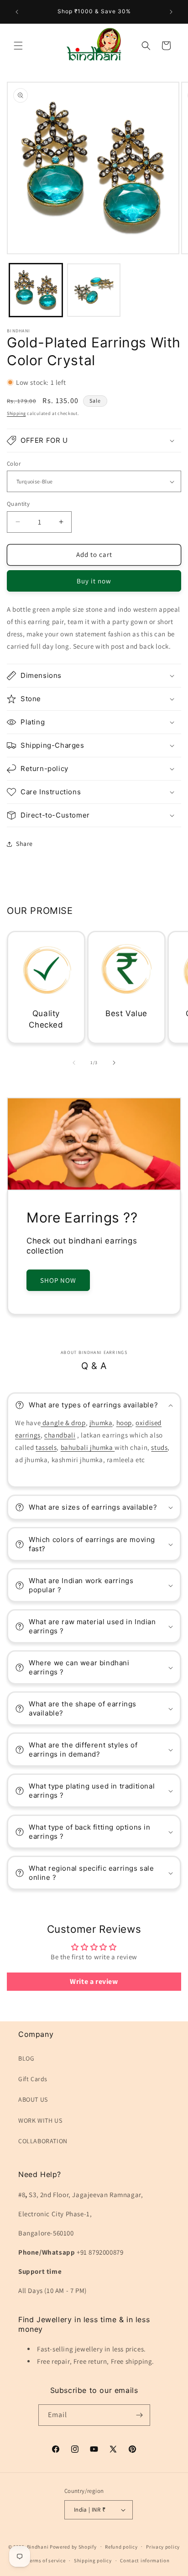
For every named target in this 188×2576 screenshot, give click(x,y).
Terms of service (46, 2560)
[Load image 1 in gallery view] (36, 290)
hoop (124, 1423)
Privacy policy (163, 2547)
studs (159, 1447)
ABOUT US (33, 2099)
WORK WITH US (40, 2120)
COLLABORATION (43, 2141)
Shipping (16, 413)
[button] (18, 46)
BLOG (26, 2058)
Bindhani (38, 2546)
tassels (46, 1447)
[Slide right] (114, 1063)
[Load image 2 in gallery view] (94, 290)
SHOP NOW (58, 1280)
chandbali (60, 1435)
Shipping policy (93, 2560)
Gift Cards (33, 2079)
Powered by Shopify (73, 2546)
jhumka (101, 1423)
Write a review (94, 1981)
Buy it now (94, 581)
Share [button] (24, 844)
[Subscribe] (140, 2415)
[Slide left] (74, 1063)
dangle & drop (63, 1423)
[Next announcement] (171, 12)
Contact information (145, 2560)
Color (14, 464)
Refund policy (121, 2547)
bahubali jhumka (88, 1447)
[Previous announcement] (17, 12)
